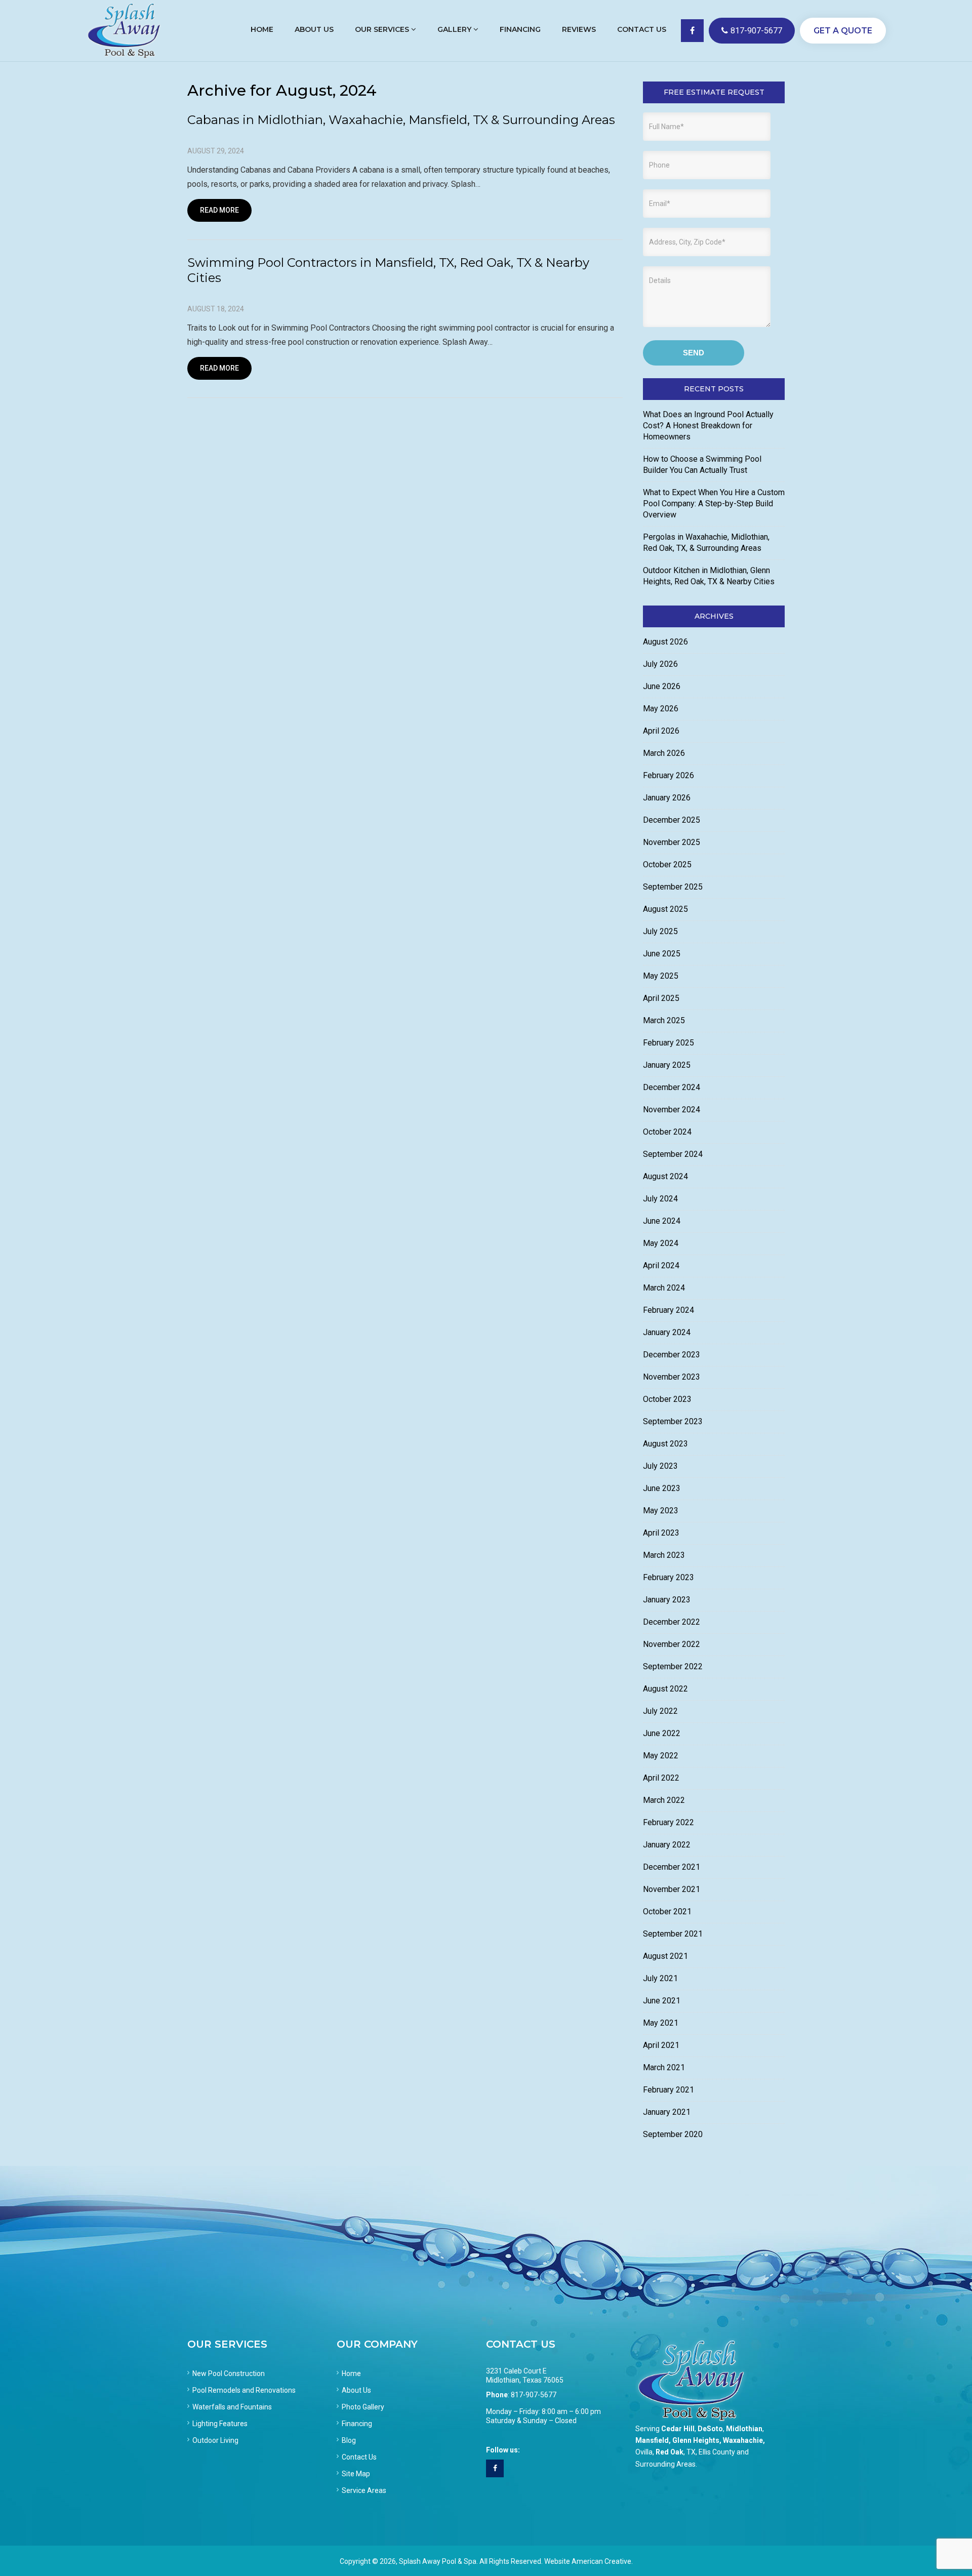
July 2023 (660, 1466)
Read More (219, 210)
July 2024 (660, 1199)
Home (351, 2373)
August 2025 (665, 909)
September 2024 (673, 1154)
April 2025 (661, 998)
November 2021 (672, 1889)
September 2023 (673, 1421)
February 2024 (669, 1310)
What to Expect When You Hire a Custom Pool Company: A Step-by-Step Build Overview (714, 504)
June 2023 (662, 1488)
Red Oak (670, 2452)
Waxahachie (743, 2440)
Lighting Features (220, 2424)
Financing (357, 2424)
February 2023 (669, 1577)
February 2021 (669, 2090)
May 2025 (661, 976)
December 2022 (672, 1622)
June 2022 (662, 1733)
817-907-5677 (756, 31)
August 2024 (665, 1176)
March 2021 (664, 2067)
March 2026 (664, 753)
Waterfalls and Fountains (232, 2407)
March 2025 (664, 1020)
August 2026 (665, 642)
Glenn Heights (696, 2440)
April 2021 (661, 2045)
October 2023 (667, 1399)
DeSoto (710, 2429)
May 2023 (661, 1511)
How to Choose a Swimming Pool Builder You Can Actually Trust (702, 465)
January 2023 (667, 1600)
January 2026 (667, 798)
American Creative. (602, 2561)
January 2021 (667, 2112)
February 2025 (669, 1043)
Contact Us (359, 2457)
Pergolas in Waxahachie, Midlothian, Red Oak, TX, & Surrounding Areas (706, 542)
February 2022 (669, 1822)
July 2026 (660, 664)
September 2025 (673, 887)
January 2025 (667, 1065)
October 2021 (667, 1911)
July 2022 (660, 1711)
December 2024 (672, 1087)
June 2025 (662, 954)
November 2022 (672, 1644)
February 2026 (669, 775)
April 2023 (661, 1533)
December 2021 (672, 1867)
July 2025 (660, 931)
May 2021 (661, 2023)
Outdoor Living (215, 2440)
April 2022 (661, 1778)
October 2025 (667, 864)
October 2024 (667, 1132)
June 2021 (662, 2001)
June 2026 (662, 686)
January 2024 (667, 1332)
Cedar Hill (678, 2429)
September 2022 (673, 1666)
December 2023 (672, 1355)
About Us (356, 2390)
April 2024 (661, 1265)
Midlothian (744, 2429)
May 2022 (661, 1756)
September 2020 (673, 2134)
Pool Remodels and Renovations (244, 2390)
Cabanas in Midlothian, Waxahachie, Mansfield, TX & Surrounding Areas (401, 120)
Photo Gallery (363, 2407)
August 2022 (665, 1689)
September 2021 (673, 1934)
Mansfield (652, 2440)
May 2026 (661, 709)
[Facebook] (495, 2468)
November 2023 (672, 1377)
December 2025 (672, 820)
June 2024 (662, 1221)
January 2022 (667, 1845)
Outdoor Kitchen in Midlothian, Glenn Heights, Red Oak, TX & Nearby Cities (709, 576)
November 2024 (672, 1110)
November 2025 (672, 842)
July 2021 (660, 1978)
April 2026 (661, 731)
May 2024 (661, 1243)
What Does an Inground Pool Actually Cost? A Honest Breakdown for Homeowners (708, 426)
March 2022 (664, 1800)
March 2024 (664, 1288)
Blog (349, 2440)
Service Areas (364, 2490)
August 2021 (665, 1956)
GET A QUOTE (843, 31)
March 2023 (664, 1555)
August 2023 (665, 1444)
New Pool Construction (229, 2373)
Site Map (356, 2474)
